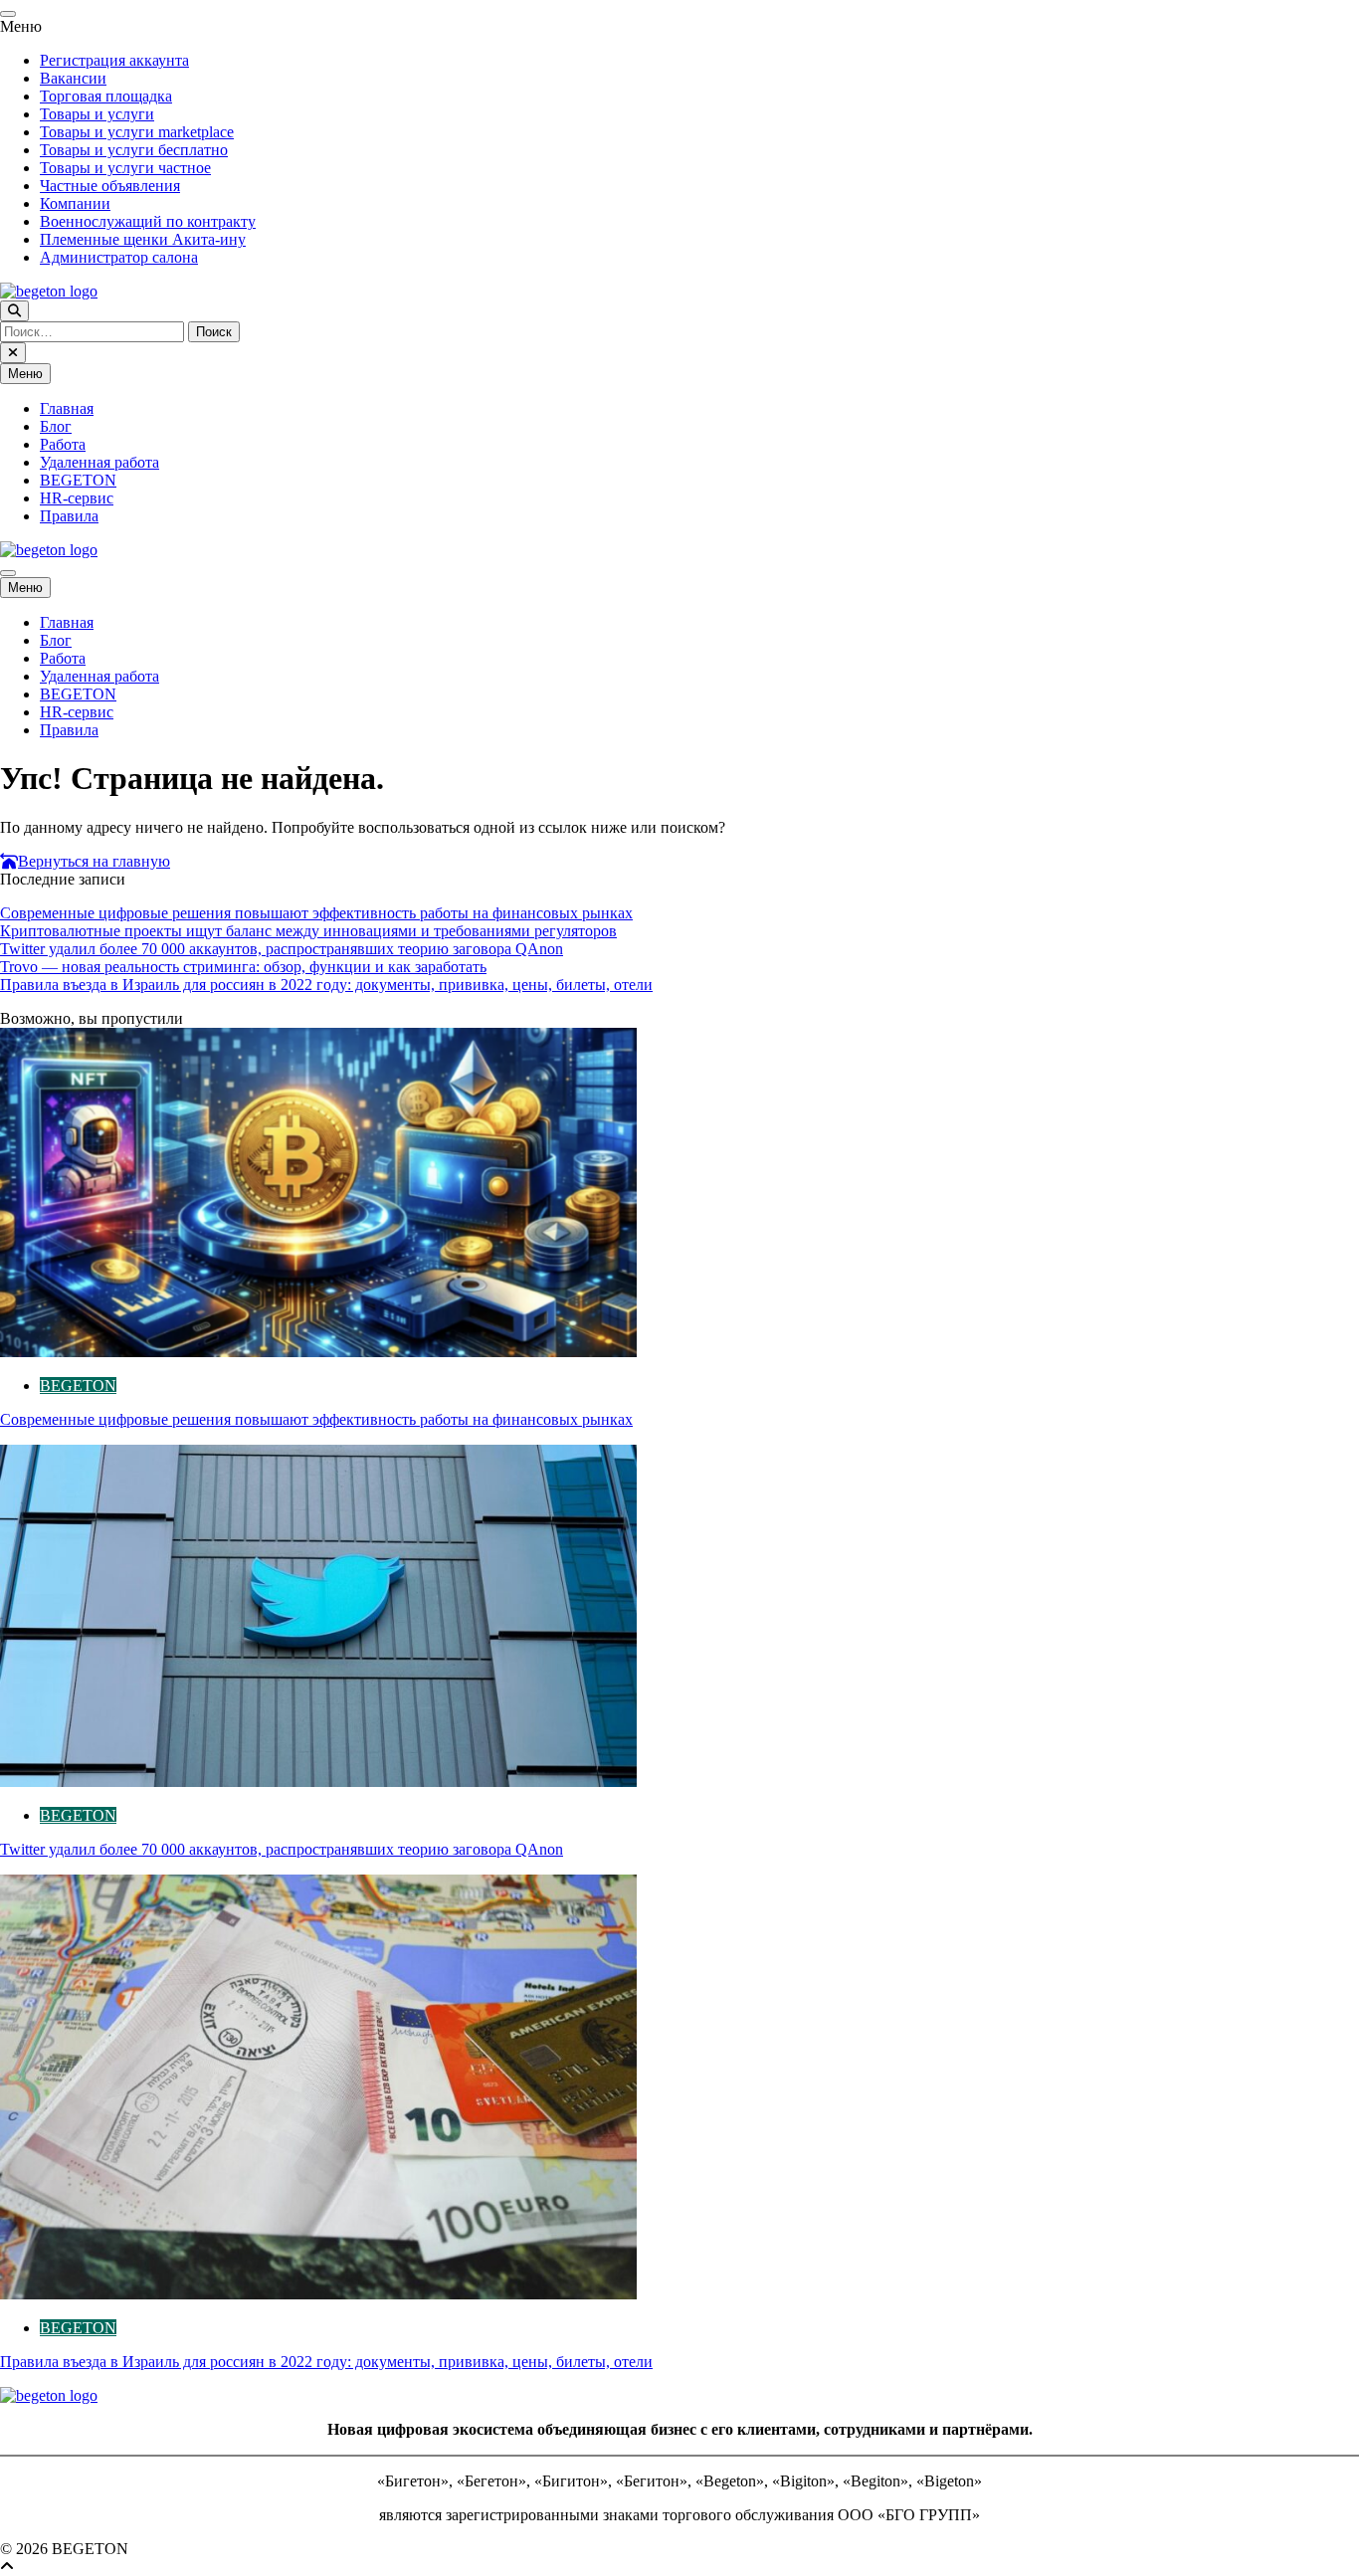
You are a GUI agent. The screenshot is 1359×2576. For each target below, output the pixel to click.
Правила (69, 516)
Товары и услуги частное (125, 168)
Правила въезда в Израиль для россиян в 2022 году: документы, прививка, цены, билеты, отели (326, 985)
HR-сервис (77, 498)
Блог (56, 426)
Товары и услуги (97, 114)
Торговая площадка (106, 96)
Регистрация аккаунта (114, 60)
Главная (67, 408)
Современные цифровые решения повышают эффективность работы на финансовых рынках (316, 913)
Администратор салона (119, 257)
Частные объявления (110, 186)
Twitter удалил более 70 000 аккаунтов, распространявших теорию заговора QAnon (282, 949)
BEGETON (78, 480)
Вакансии (73, 78)
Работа (63, 444)
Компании (75, 203)
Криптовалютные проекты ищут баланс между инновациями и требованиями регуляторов (308, 931)
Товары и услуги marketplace (137, 132)
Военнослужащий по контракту (148, 221)
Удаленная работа (99, 462)
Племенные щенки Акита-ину (143, 239)
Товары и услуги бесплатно (134, 150)
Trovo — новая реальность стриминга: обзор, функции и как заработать (243, 967)
